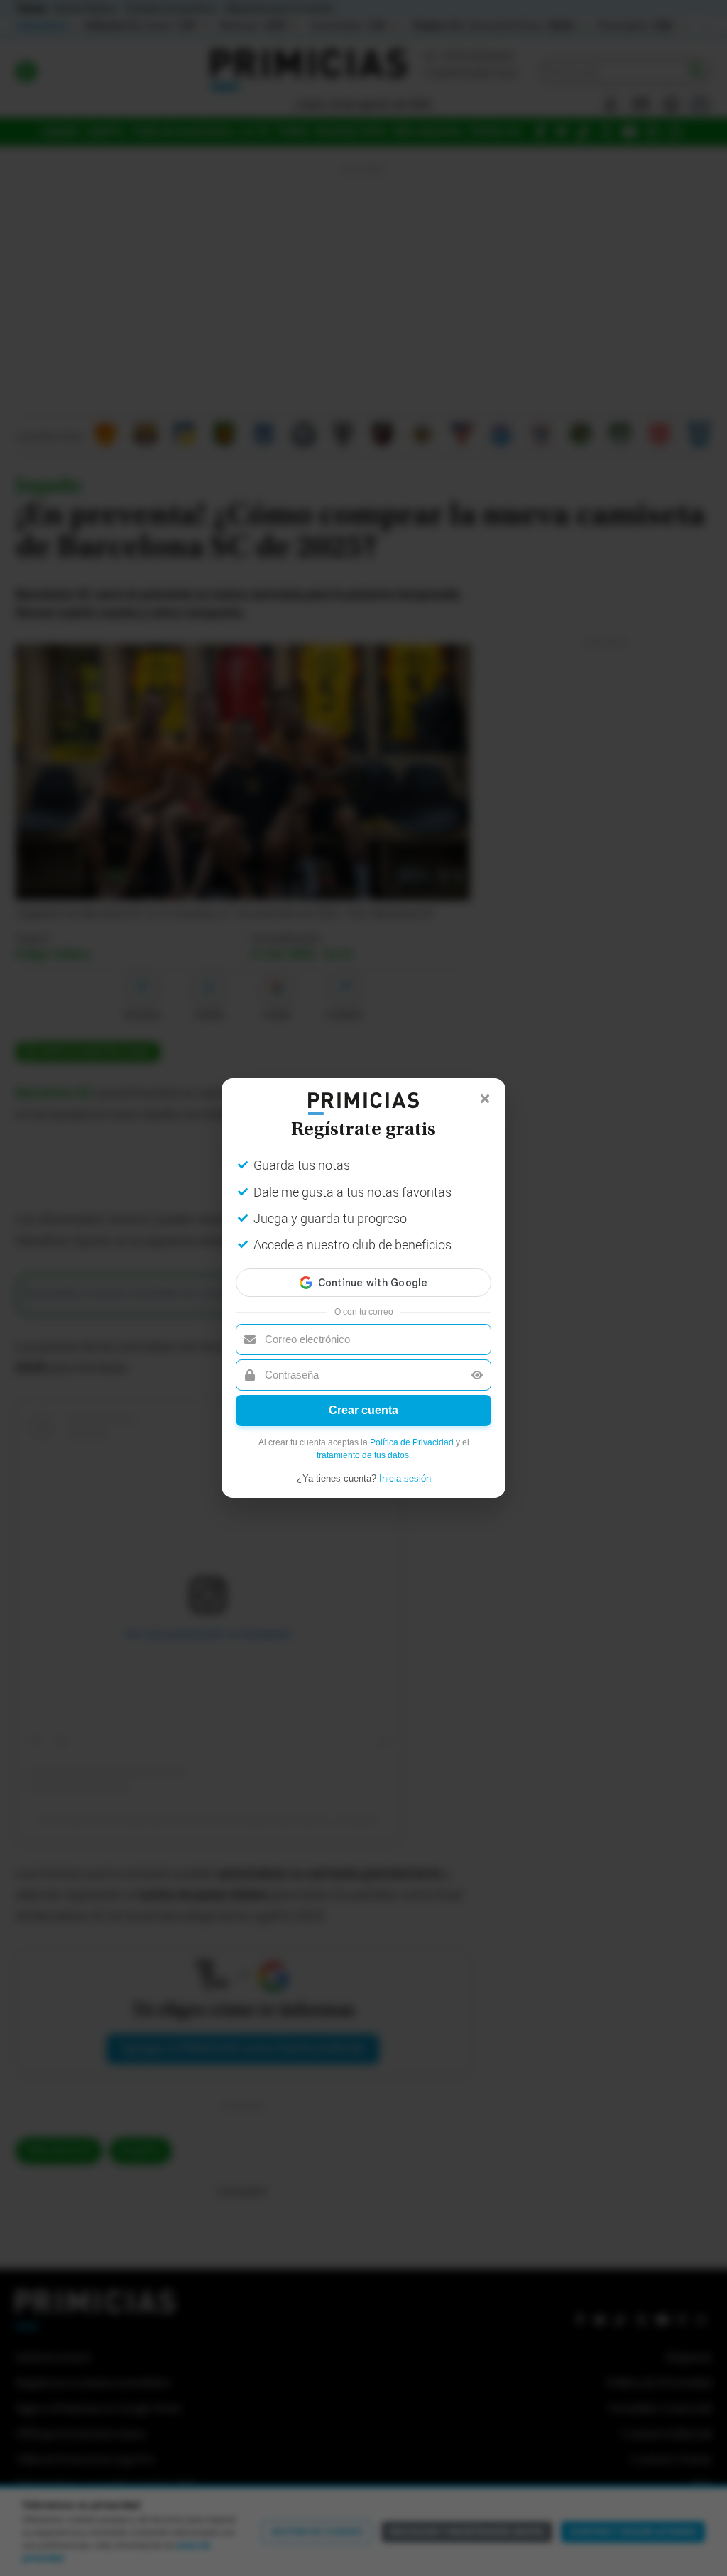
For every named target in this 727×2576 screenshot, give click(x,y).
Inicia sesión (405, 1478)
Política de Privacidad (412, 1442)
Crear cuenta (363, 1410)
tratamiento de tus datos (363, 1455)
